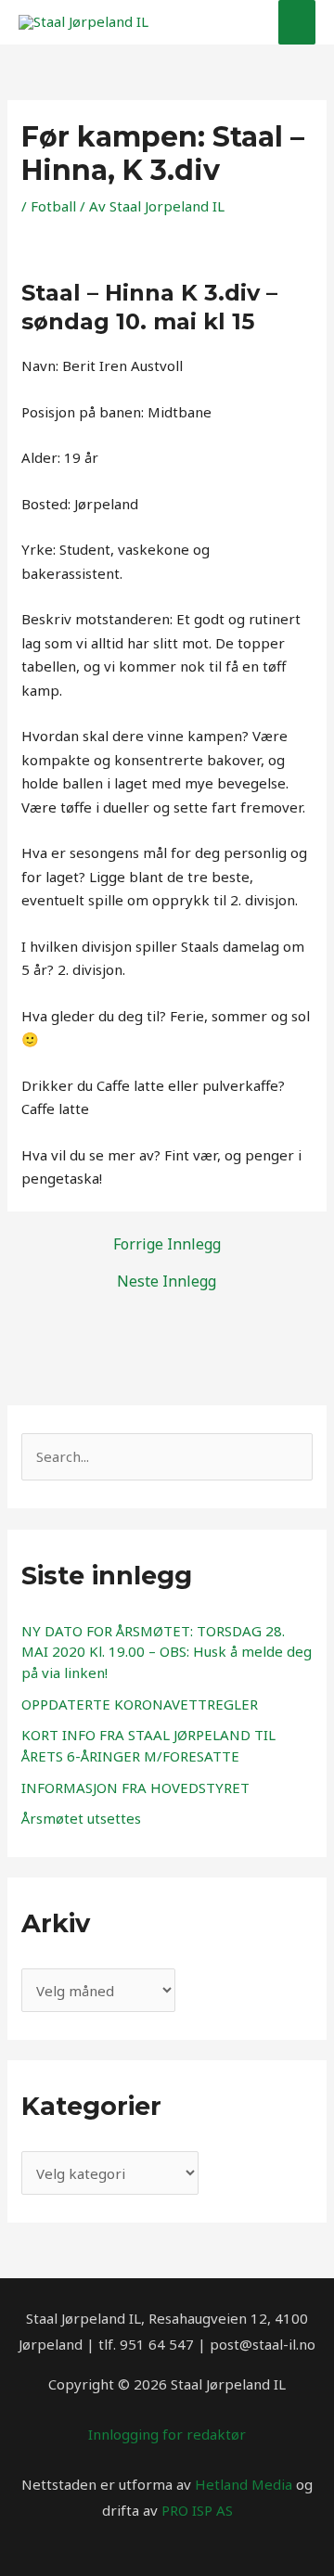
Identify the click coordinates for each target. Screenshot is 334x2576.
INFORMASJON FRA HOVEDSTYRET (135, 1788)
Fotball (53, 206)
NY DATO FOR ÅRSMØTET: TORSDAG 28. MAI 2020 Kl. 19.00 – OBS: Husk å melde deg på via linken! (167, 1652)
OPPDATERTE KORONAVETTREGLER (140, 1704)
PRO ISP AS (197, 2510)
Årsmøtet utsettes (81, 1818)
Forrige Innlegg (167, 1244)
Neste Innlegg (167, 1281)
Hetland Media (244, 2484)
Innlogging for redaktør (167, 2434)
